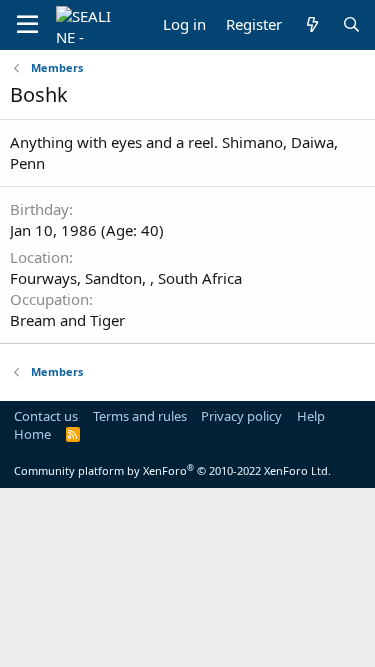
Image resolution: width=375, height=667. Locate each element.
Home (32, 434)
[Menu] (27, 25)
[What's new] (311, 24)
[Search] (351, 24)
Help (311, 416)
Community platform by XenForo (172, 470)
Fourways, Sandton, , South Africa (126, 278)
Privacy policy (241, 416)
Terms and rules (140, 416)
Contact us (46, 416)
